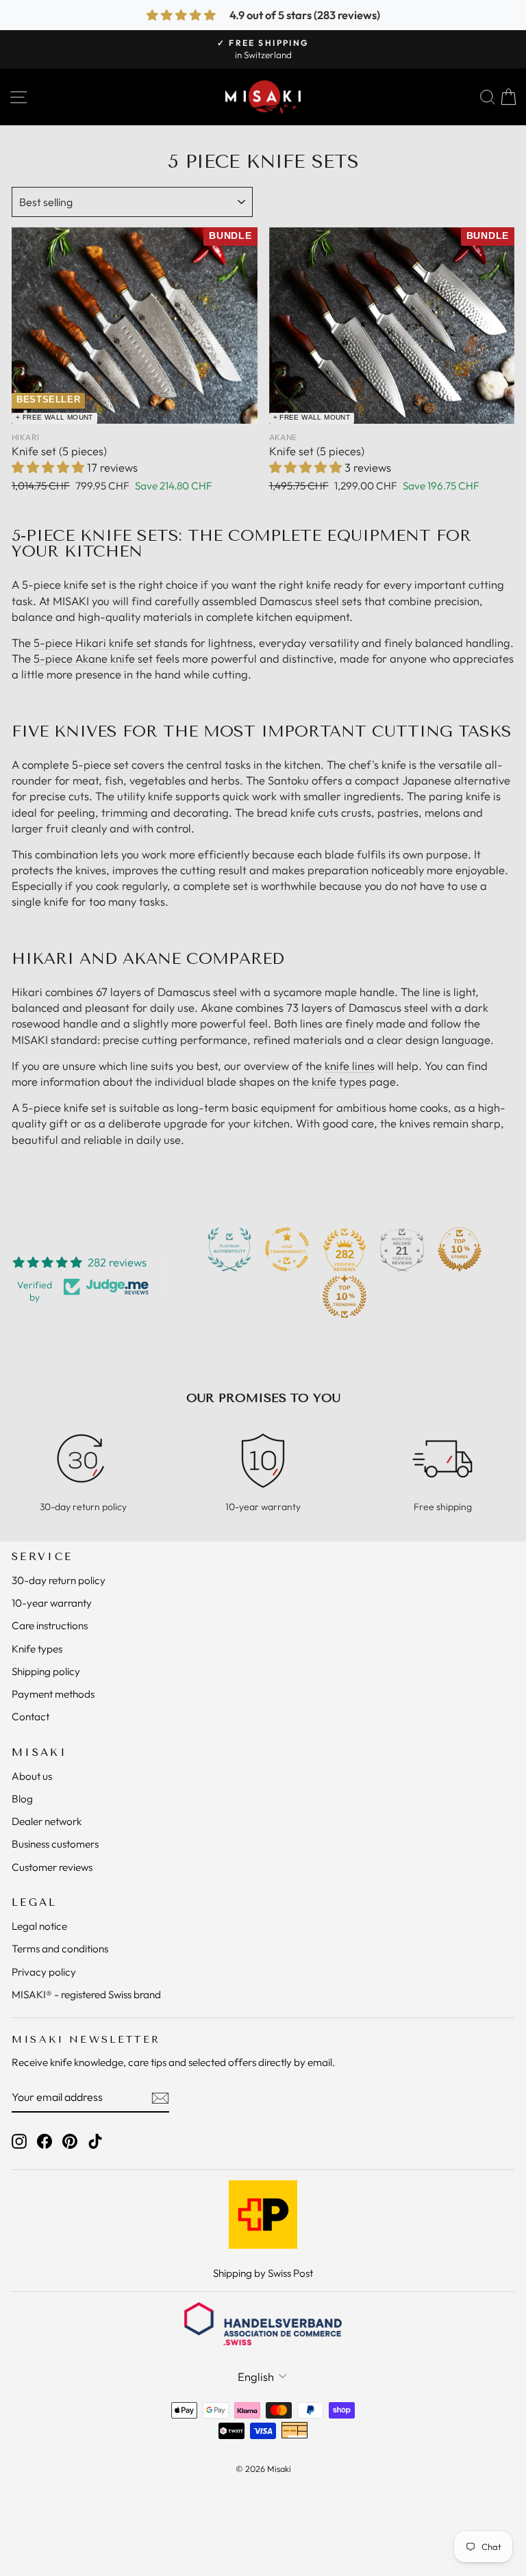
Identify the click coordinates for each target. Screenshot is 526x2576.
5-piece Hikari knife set (92, 642)
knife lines (350, 1066)
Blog (22, 1799)
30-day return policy (59, 1580)
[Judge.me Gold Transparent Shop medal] (287, 1249)
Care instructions (50, 1625)
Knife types (37, 1649)
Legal (35, 1902)
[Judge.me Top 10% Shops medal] (460, 1249)
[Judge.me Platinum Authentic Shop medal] (229, 1249)
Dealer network (47, 1821)
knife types (339, 1081)
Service (42, 1557)
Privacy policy (44, 1972)
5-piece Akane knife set (93, 658)
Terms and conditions (60, 1949)
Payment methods (53, 1694)
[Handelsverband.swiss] (263, 2324)
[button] (49, 467)
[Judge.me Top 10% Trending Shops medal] (345, 1297)
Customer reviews (52, 1867)
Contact (30, 1717)
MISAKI (39, 1752)
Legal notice (39, 1926)
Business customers (55, 1844)
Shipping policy (46, 1671)
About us (32, 1776)
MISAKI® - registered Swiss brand (86, 1994)
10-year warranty (52, 1603)
